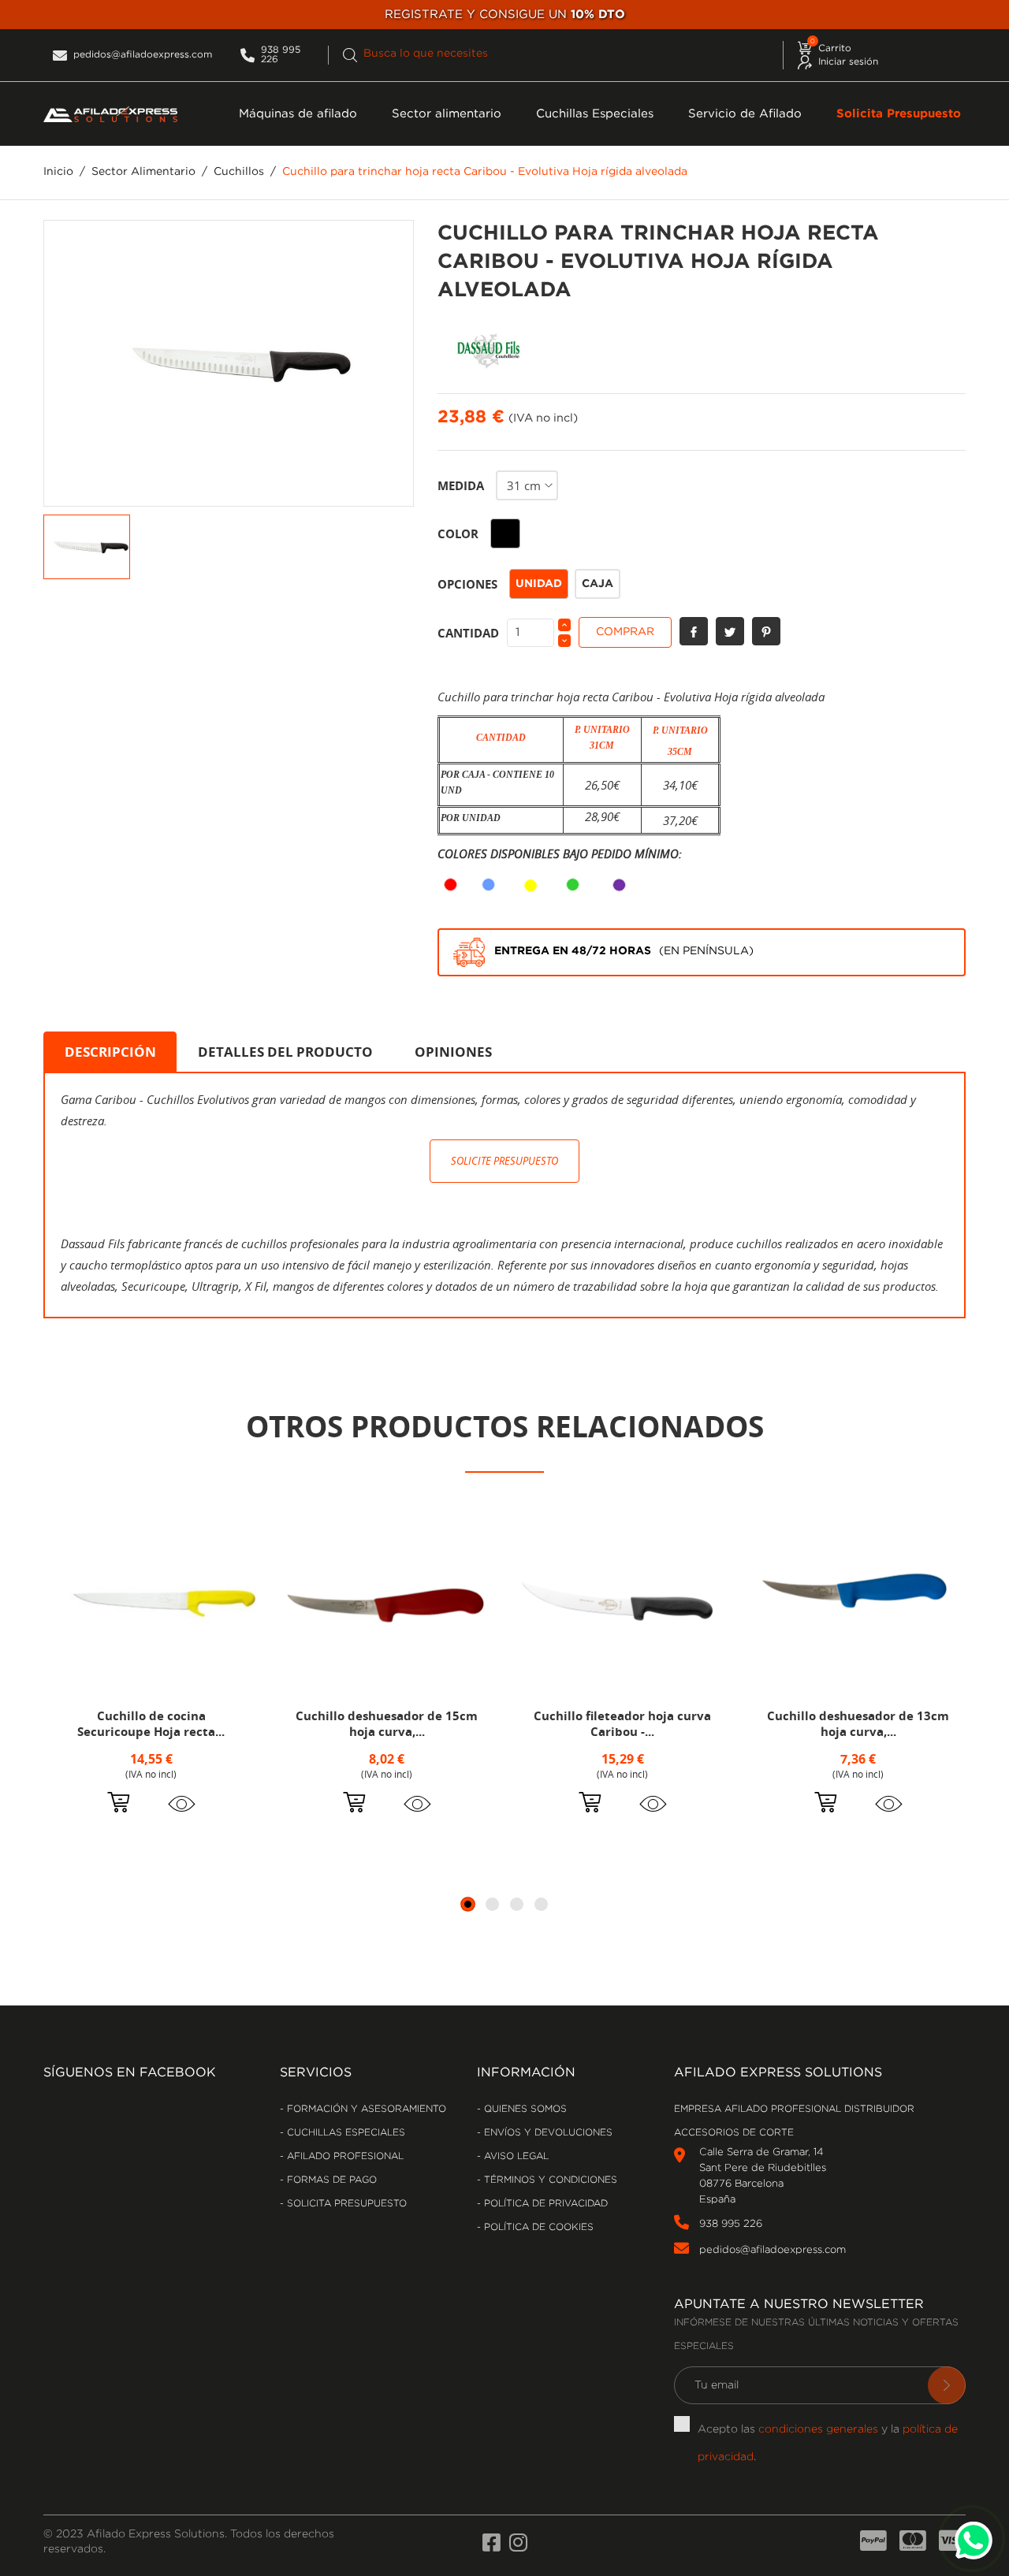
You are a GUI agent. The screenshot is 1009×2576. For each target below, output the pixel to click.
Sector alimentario (447, 114)
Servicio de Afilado (745, 114)
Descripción (110, 1052)
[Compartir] (694, 631)
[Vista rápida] (182, 1804)
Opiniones (453, 1052)
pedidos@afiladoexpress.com (773, 2250)
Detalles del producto (285, 1052)
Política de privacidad (544, 2204)
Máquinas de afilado (298, 114)
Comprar (625, 632)
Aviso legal (515, 2156)
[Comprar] (118, 1804)
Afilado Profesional (344, 2156)
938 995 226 (731, 2224)
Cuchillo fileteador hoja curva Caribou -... (622, 1723)
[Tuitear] (730, 631)
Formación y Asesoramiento (365, 2109)
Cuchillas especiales (344, 2133)
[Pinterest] (766, 631)
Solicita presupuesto (345, 2204)
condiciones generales (818, 2429)
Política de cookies (537, 2227)
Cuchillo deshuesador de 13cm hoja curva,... (858, 1723)
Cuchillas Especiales (595, 114)
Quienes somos (524, 2109)
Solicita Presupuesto (899, 114)
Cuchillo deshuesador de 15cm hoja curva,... (387, 1723)
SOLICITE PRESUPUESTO (504, 1161)
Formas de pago (330, 2180)
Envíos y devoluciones (547, 2133)
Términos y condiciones (549, 2180)
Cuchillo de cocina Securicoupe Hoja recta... (151, 1723)
